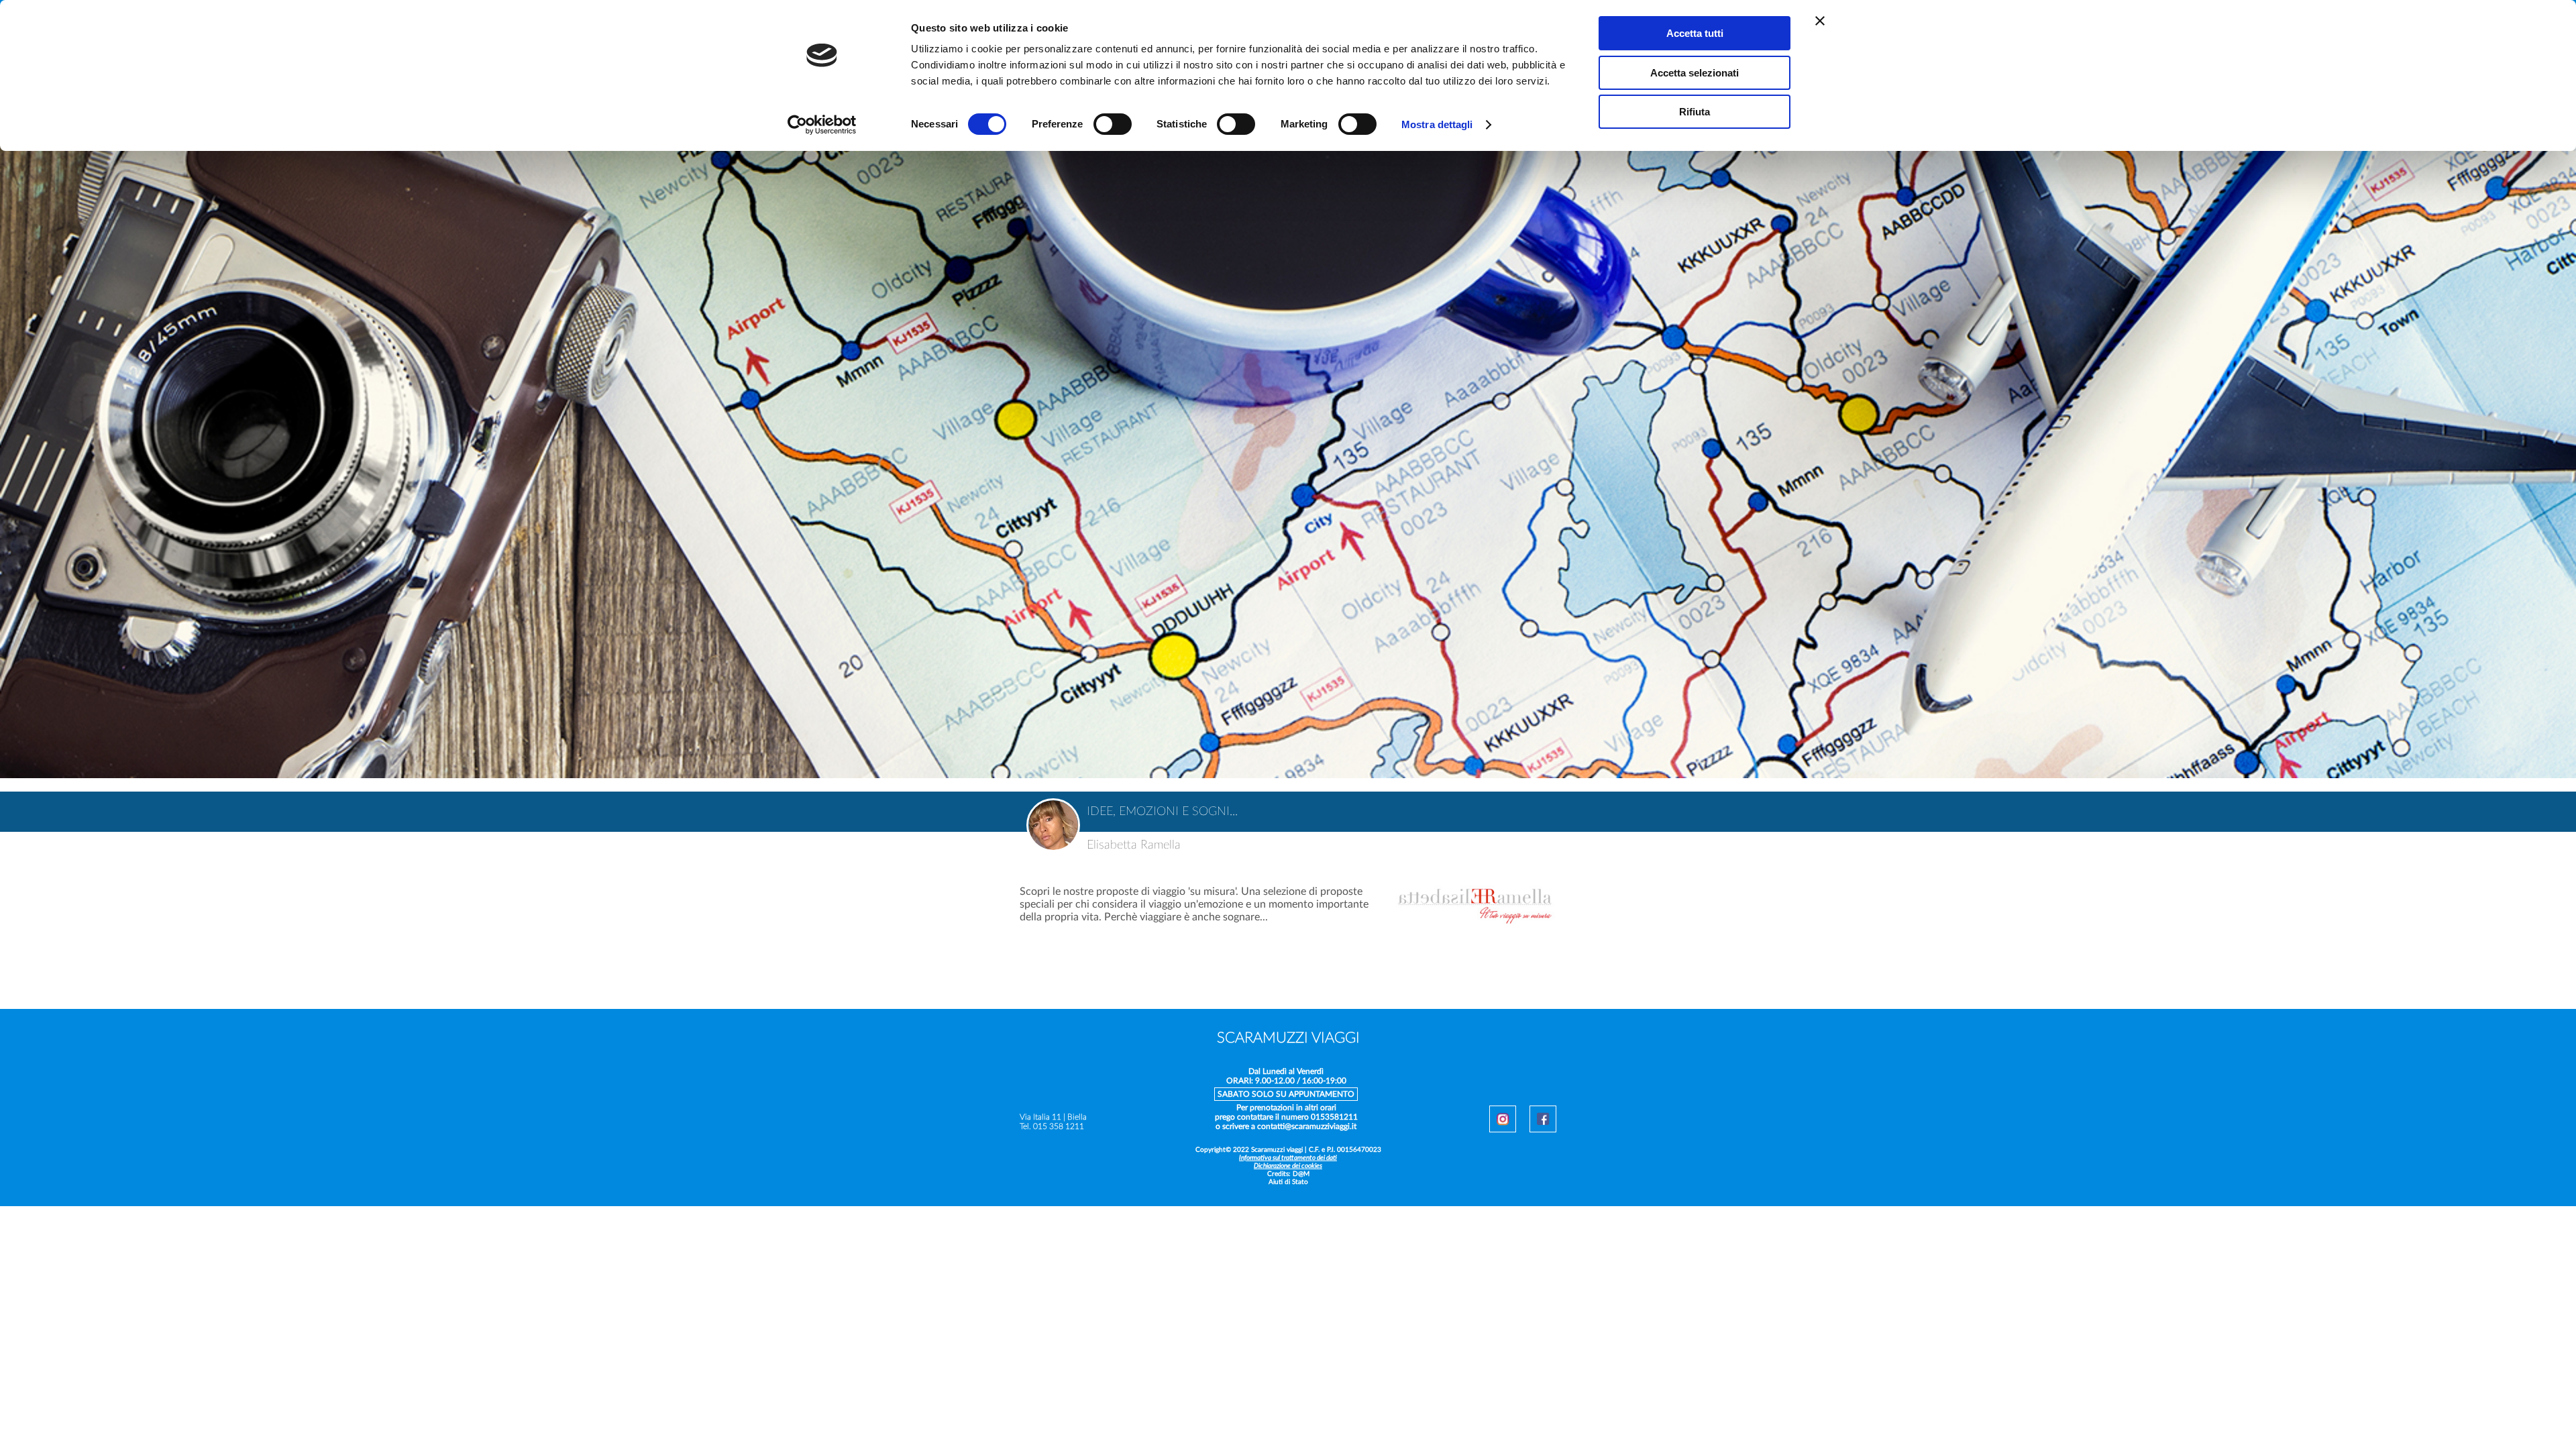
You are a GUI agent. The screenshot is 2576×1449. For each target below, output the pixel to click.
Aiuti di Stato (1288, 1182)
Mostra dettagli (1437, 124)
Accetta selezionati (1695, 73)
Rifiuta (1695, 112)
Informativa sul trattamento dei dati (1288, 1158)
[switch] (1113, 126)
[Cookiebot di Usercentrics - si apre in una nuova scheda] (822, 125)
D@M (1301, 1174)
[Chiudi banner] (1820, 21)
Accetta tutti (1695, 33)
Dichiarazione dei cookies (1288, 1166)
